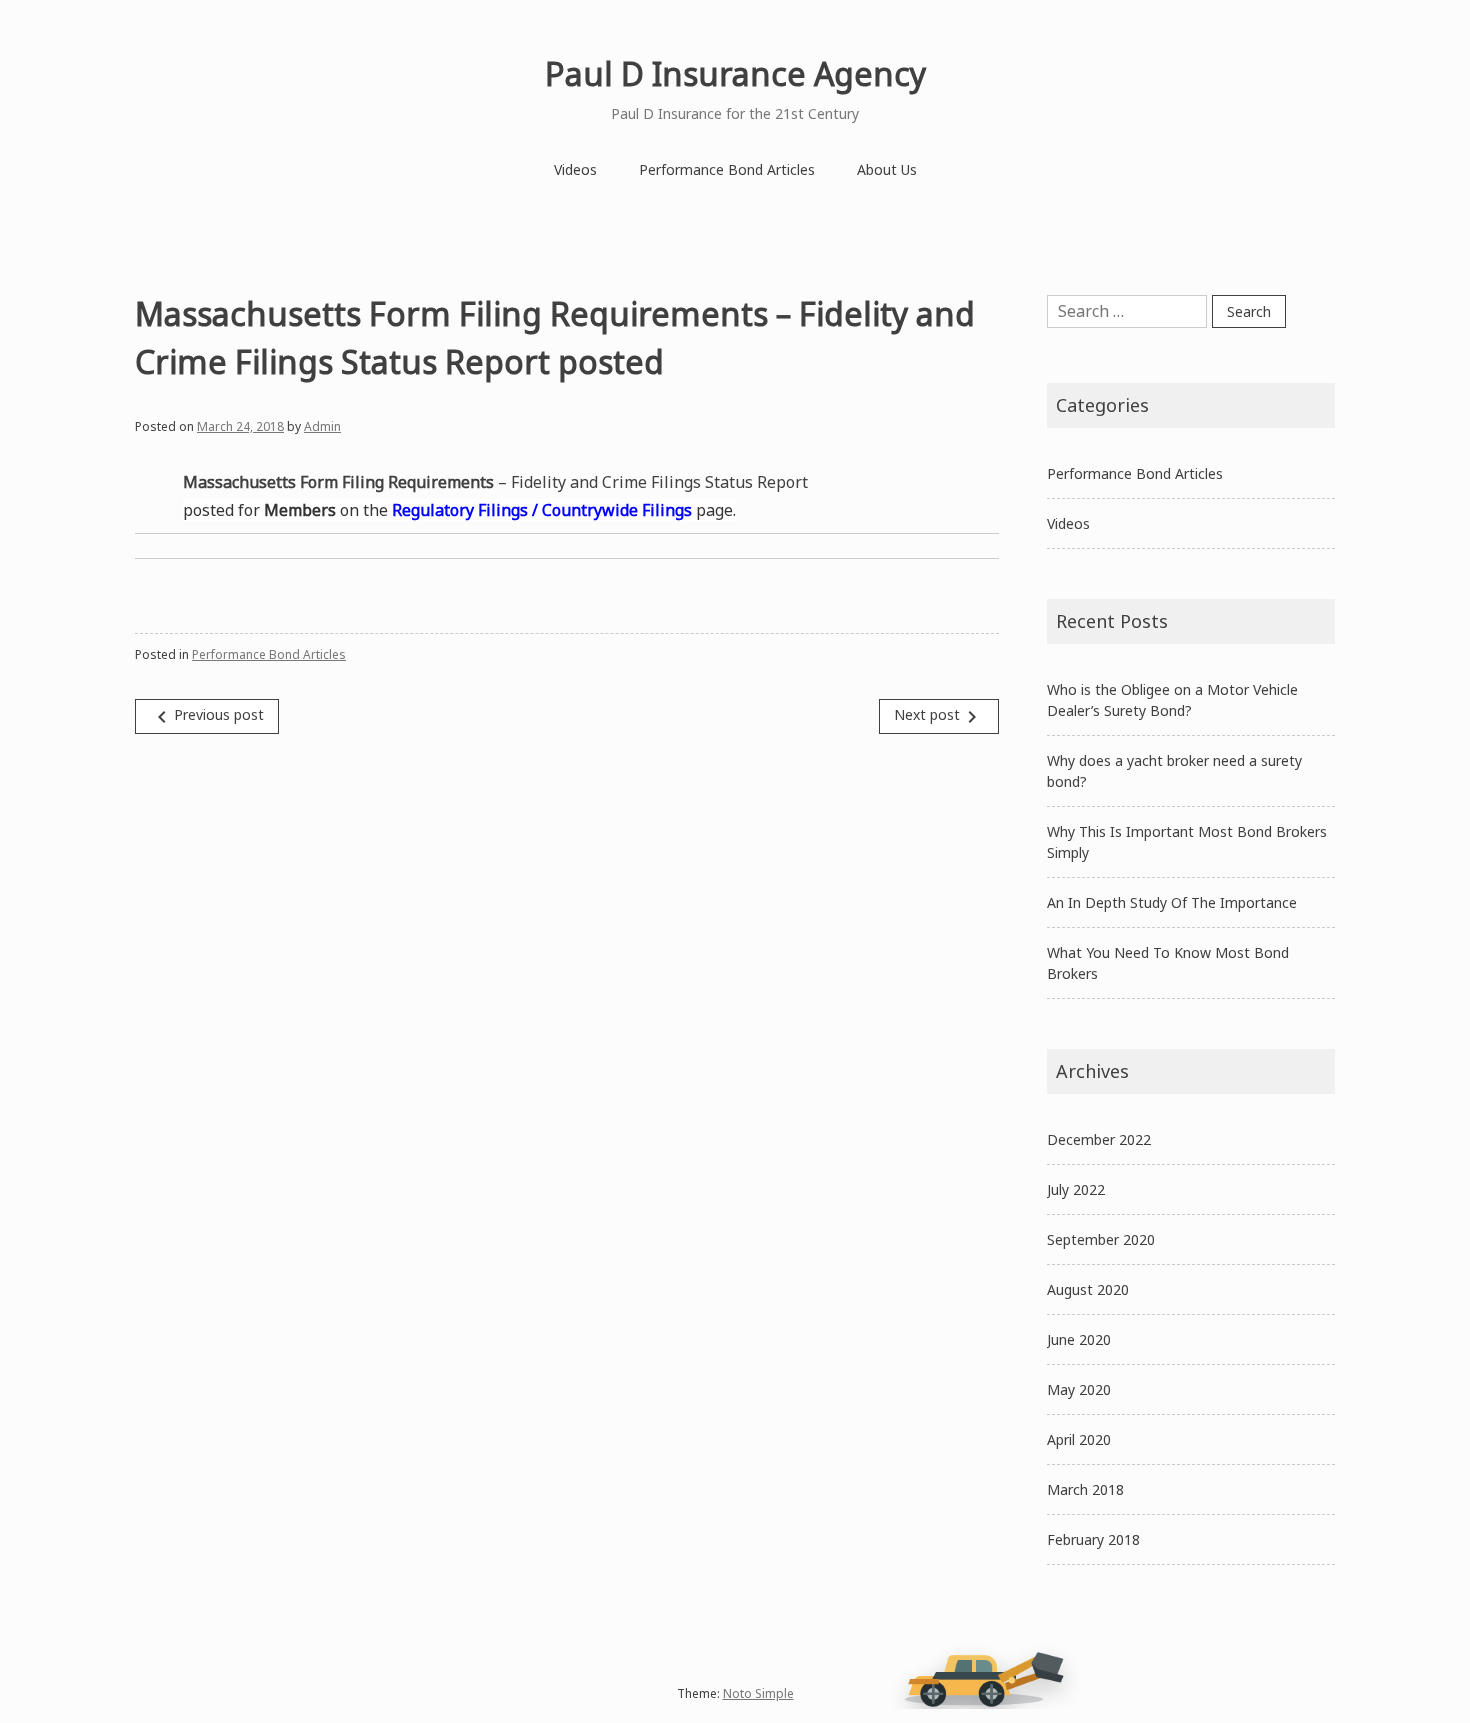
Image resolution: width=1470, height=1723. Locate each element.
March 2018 (1085, 1489)
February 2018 (1093, 1539)
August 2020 (1088, 1289)
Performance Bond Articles (727, 169)
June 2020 (1079, 1339)
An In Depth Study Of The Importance (1172, 902)
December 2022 (1099, 1139)
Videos (575, 169)
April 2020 (1079, 1439)
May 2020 (1079, 1389)
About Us (887, 169)
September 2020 (1101, 1239)
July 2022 (1076, 1189)
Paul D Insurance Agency (735, 73)
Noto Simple (758, 1693)
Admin (322, 426)
